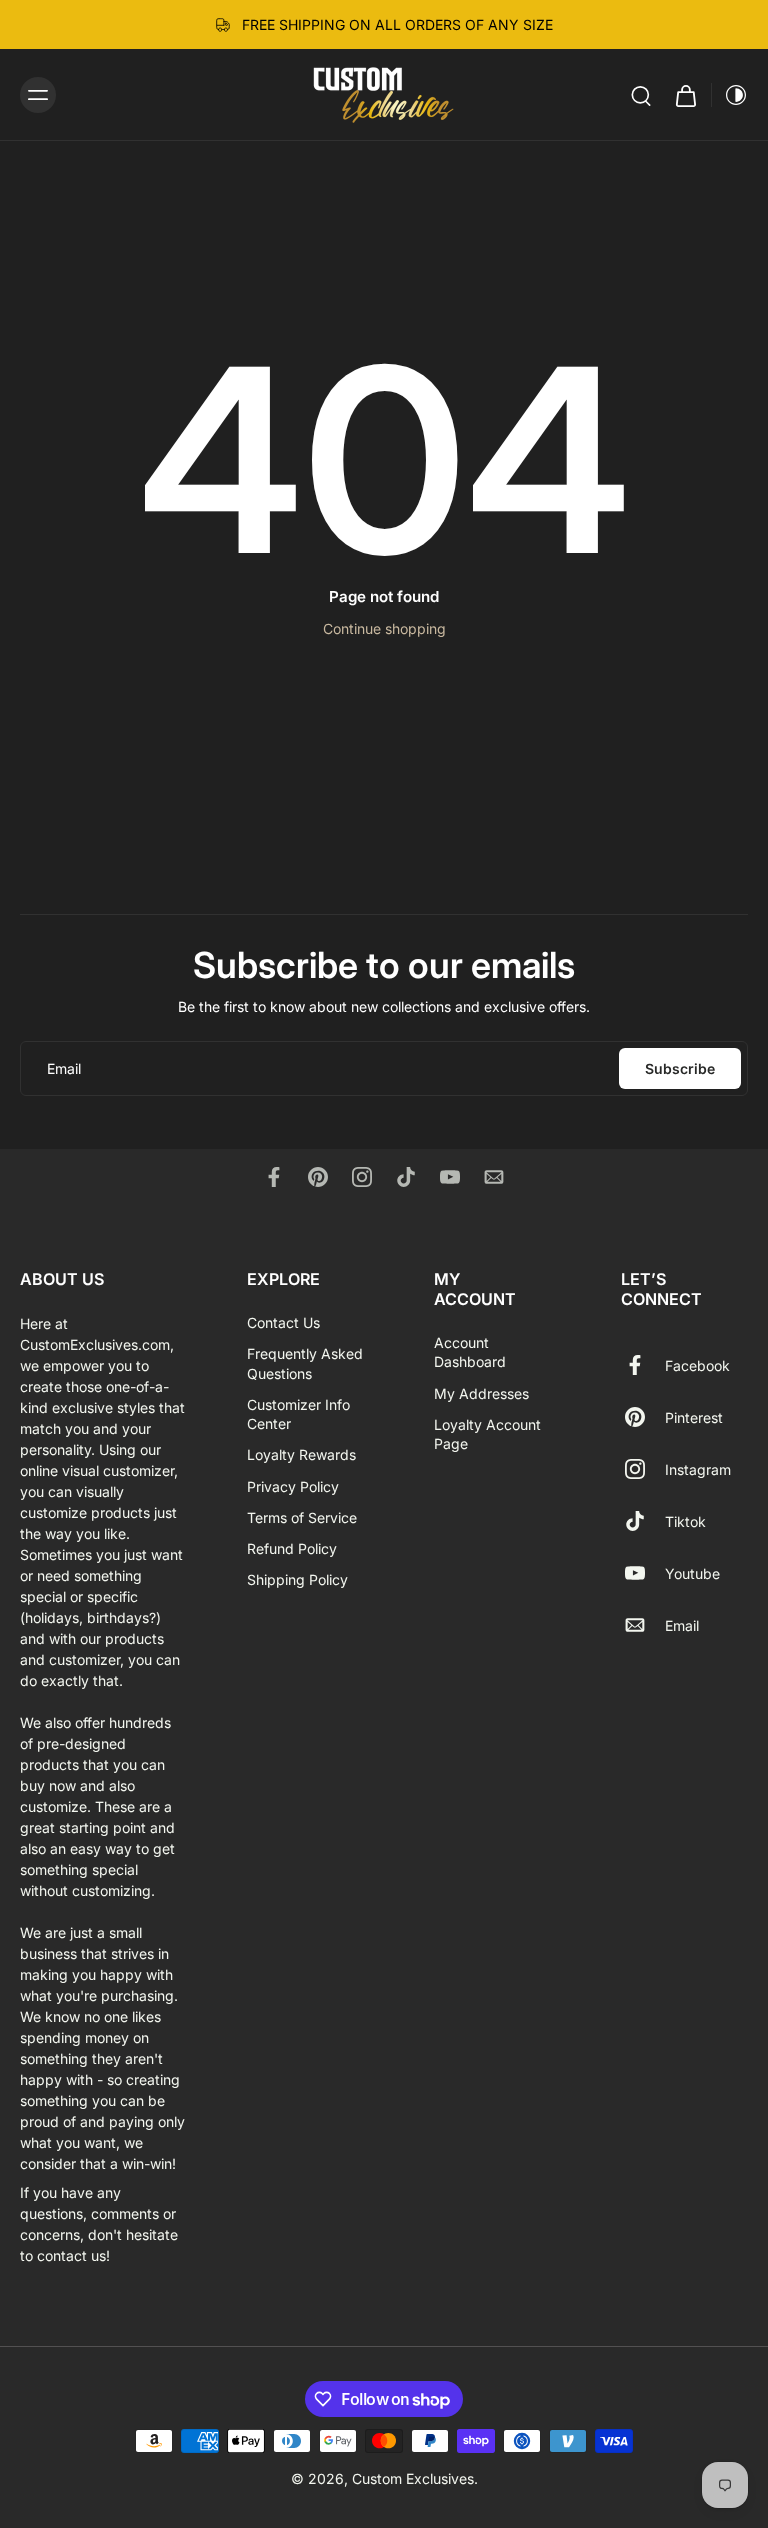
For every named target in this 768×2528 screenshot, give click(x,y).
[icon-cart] (685, 94)
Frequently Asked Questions (305, 1363)
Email (682, 1624)
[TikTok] (406, 1177)
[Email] (494, 1177)
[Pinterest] (318, 1177)
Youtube (692, 1572)
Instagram (698, 1468)
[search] (641, 95)
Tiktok (685, 1520)
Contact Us (283, 1322)
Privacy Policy (293, 1485)
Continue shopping (384, 628)
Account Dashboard (470, 1352)
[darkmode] (730, 95)
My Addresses (481, 1392)
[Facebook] (274, 1177)
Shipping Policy (297, 1579)
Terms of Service (302, 1517)
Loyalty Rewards (301, 1454)
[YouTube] (450, 1177)
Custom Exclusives (413, 2478)
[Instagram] (362, 1177)
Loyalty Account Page (487, 1434)
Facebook (697, 1364)
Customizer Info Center (298, 1414)
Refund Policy (292, 1548)
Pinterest (694, 1416)
